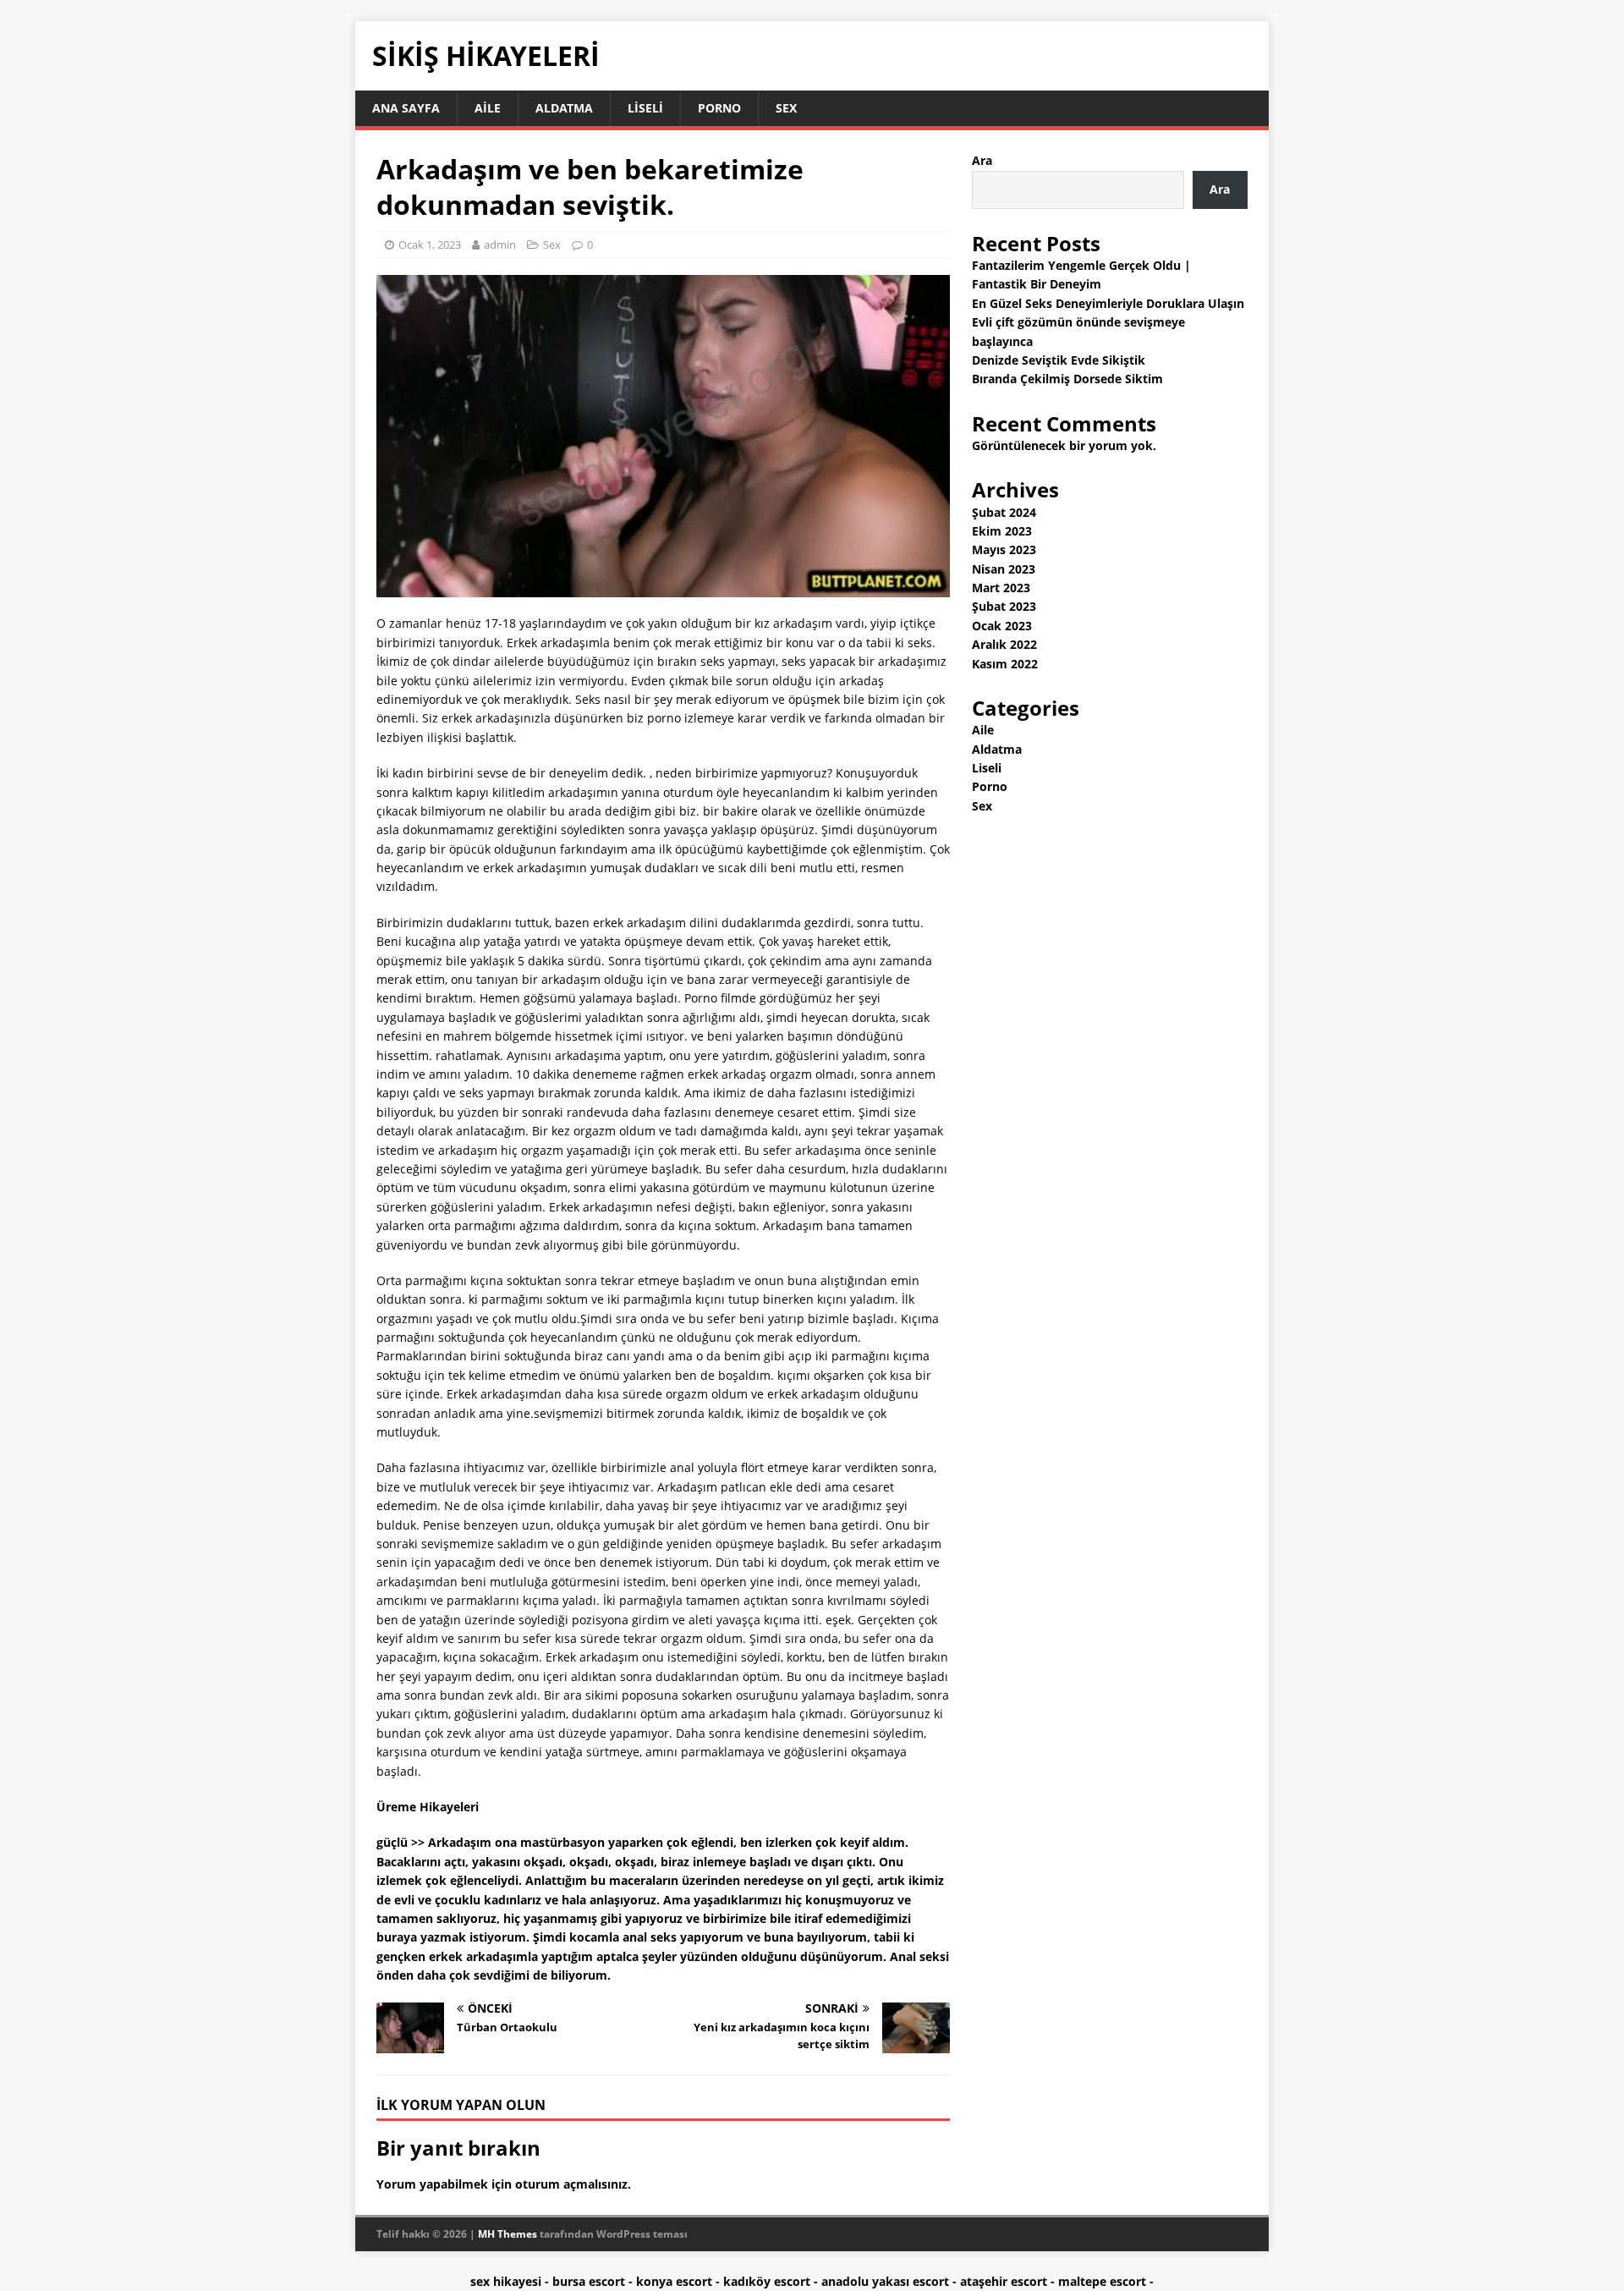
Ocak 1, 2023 (430, 244)
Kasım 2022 (1005, 664)
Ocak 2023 (1002, 626)
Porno (719, 108)
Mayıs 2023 (1004, 549)
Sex (786, 108)
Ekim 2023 (1002, 531)
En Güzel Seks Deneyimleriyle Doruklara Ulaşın (1108, 303)
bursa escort (589, 2281)
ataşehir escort (1004, 2281)
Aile (488, 108)
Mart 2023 (1001, 588)
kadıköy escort (767, 2281)
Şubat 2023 (1004, 606)
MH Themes (507, 2234)
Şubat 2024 (1004, 512)
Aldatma (564, 108)
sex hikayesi (506, 2281)
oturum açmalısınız (571, 2184)
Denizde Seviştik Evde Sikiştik (1059, 360)
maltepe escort (1102, 2281)
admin (500, 244)
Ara (982, 160)
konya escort (674, 2281)
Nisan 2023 (1004, 569)
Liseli (645, 108)
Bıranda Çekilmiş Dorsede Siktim (1067, 379)
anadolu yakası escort (885, 2281)
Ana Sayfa (406, 108)
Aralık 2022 (1004, 644)
